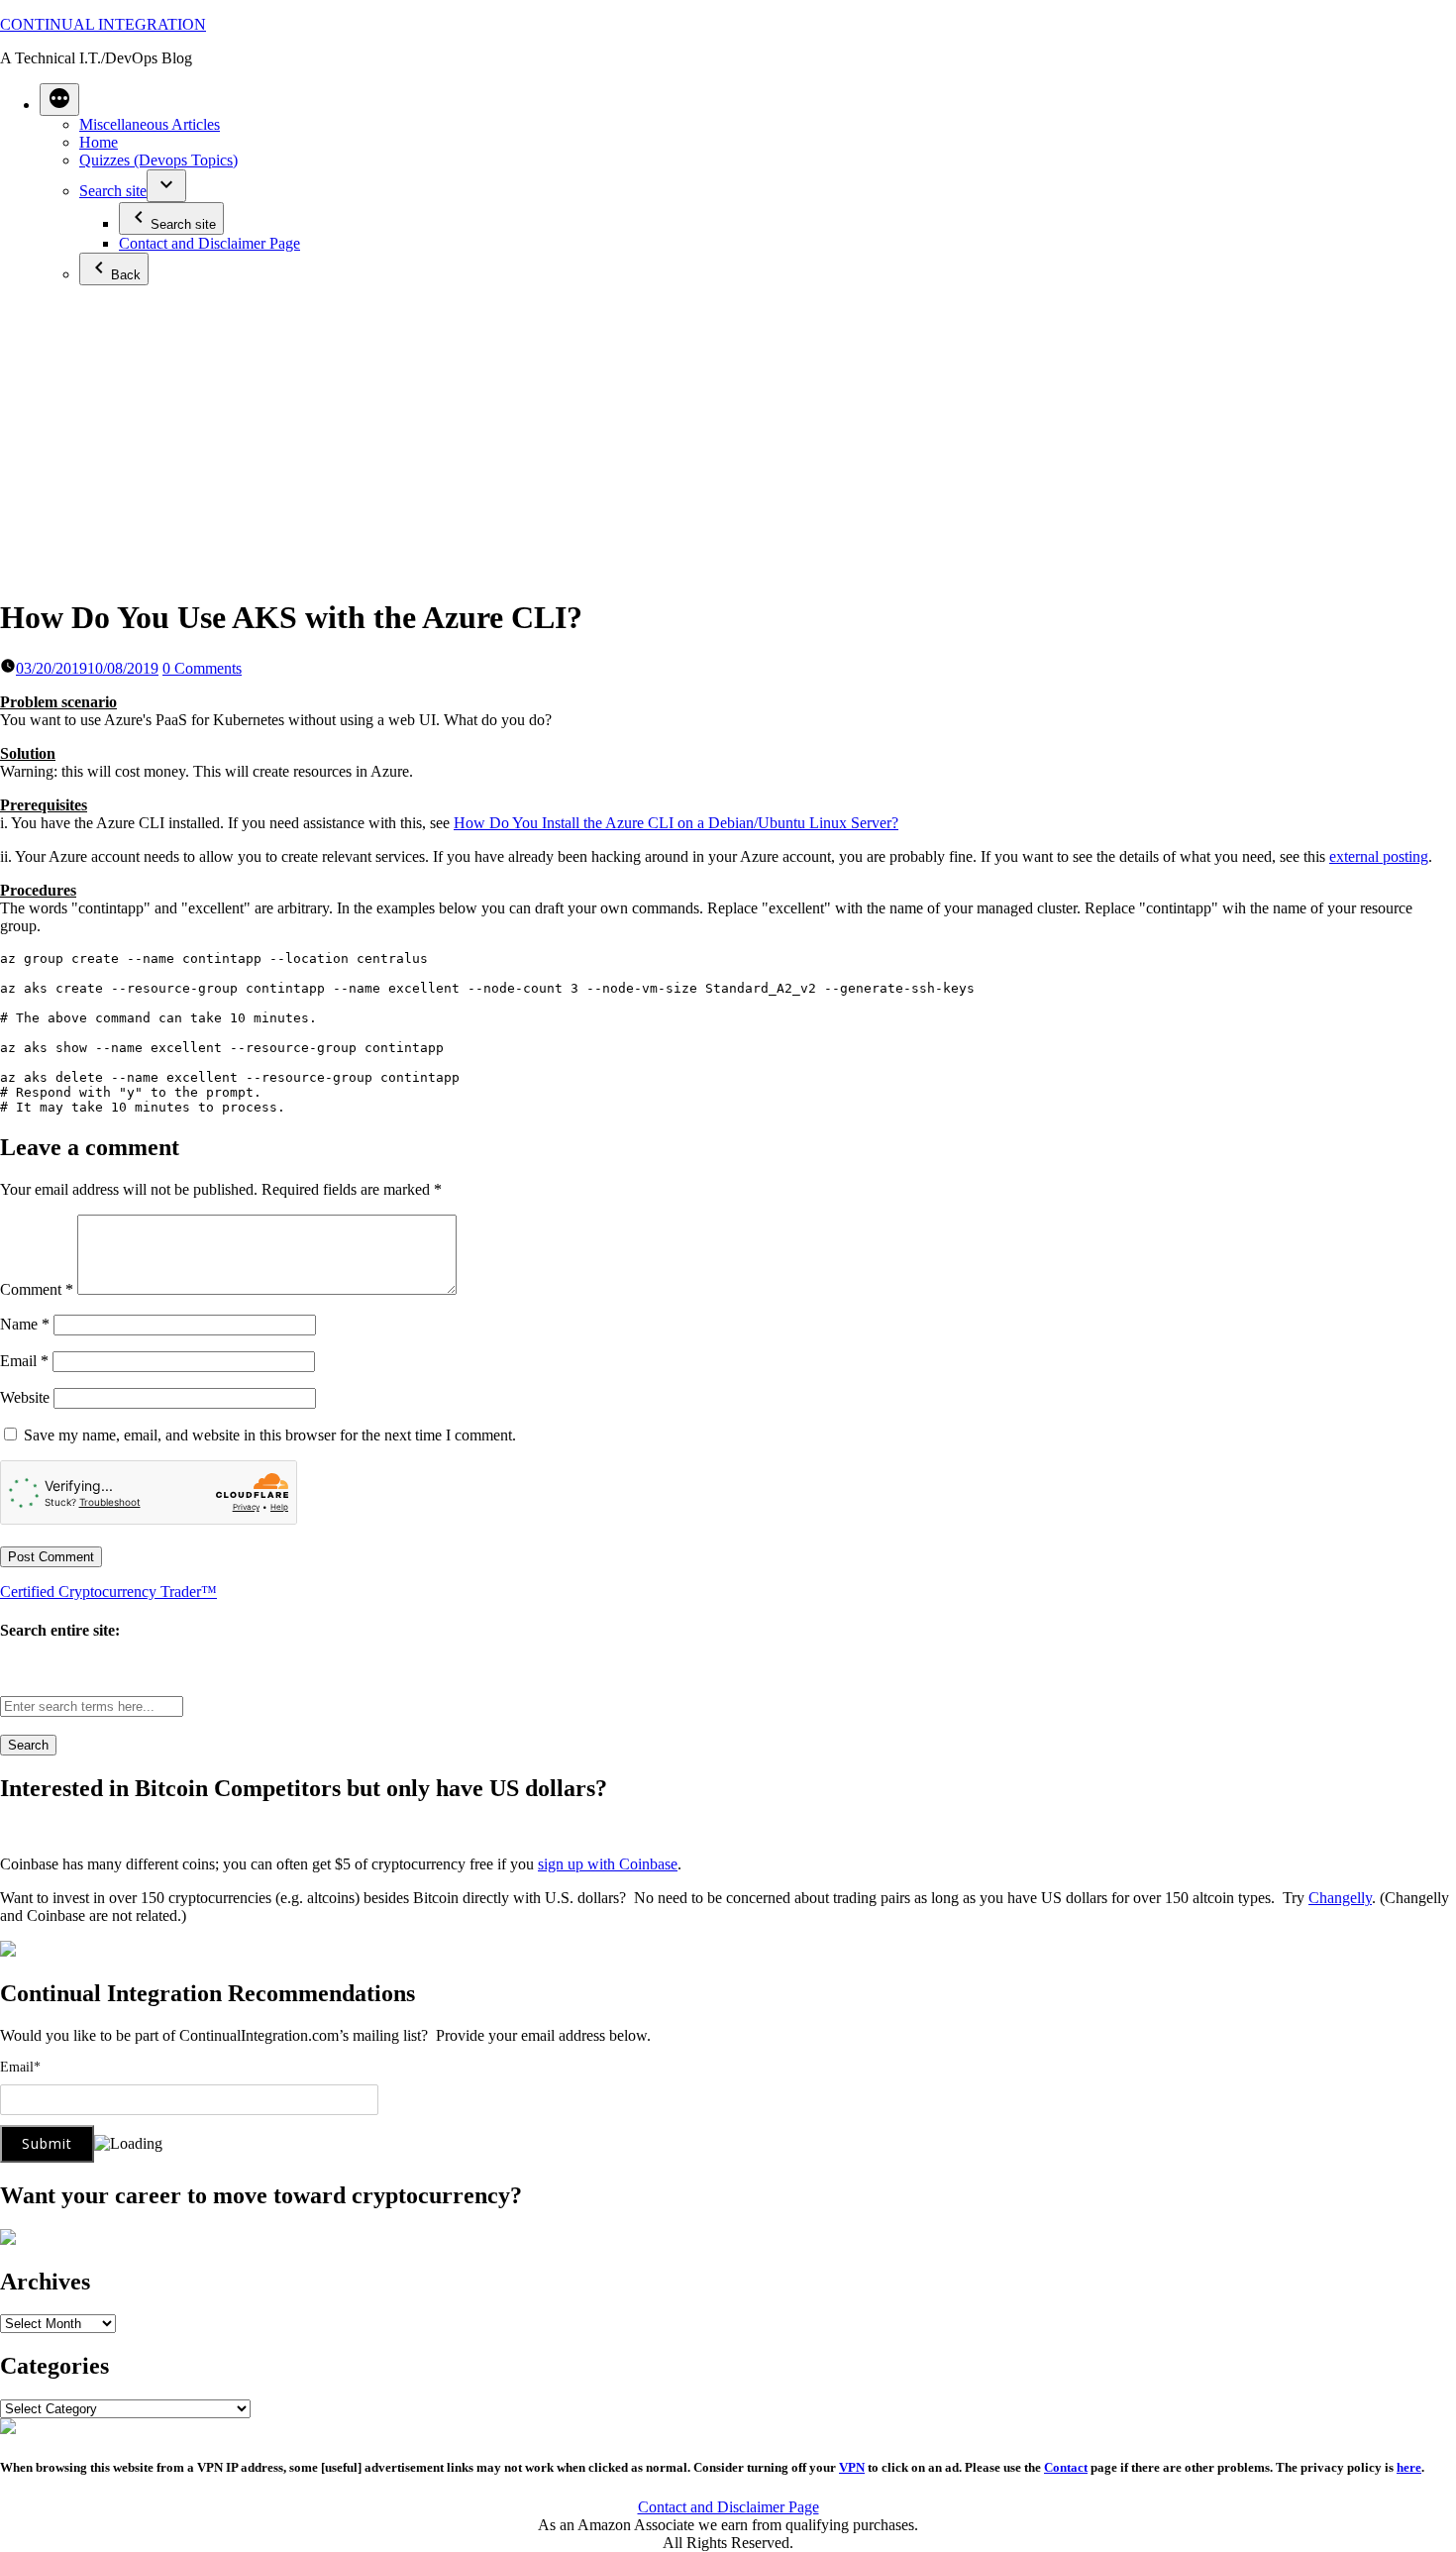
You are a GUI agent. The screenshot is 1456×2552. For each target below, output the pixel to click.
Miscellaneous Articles (150, 124)
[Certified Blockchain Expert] (8, 1951)
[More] (59, 100)
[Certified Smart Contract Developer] (8, 2239)
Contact (1066, 2467)
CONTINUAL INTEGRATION (103, 24)
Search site (113, 191)
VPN (852, 2467)
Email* (20, 2068)
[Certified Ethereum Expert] (8, 2429)
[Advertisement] (728, 440)
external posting (1379, 856)
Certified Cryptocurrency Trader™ (108, 1592)
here (1409, 2467)
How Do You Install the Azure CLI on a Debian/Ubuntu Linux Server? (676, 823)
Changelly (1340, 1898)
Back (126, 275)
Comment (37, 1289)
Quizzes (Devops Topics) (158, 160)
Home (99, 142)
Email (24, 1361)
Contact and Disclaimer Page (209, 243)
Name (25, 1324)
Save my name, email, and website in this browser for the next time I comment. (270, 1435)
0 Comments (202, 668)
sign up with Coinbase (608, 1864)
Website (25, 1397)
